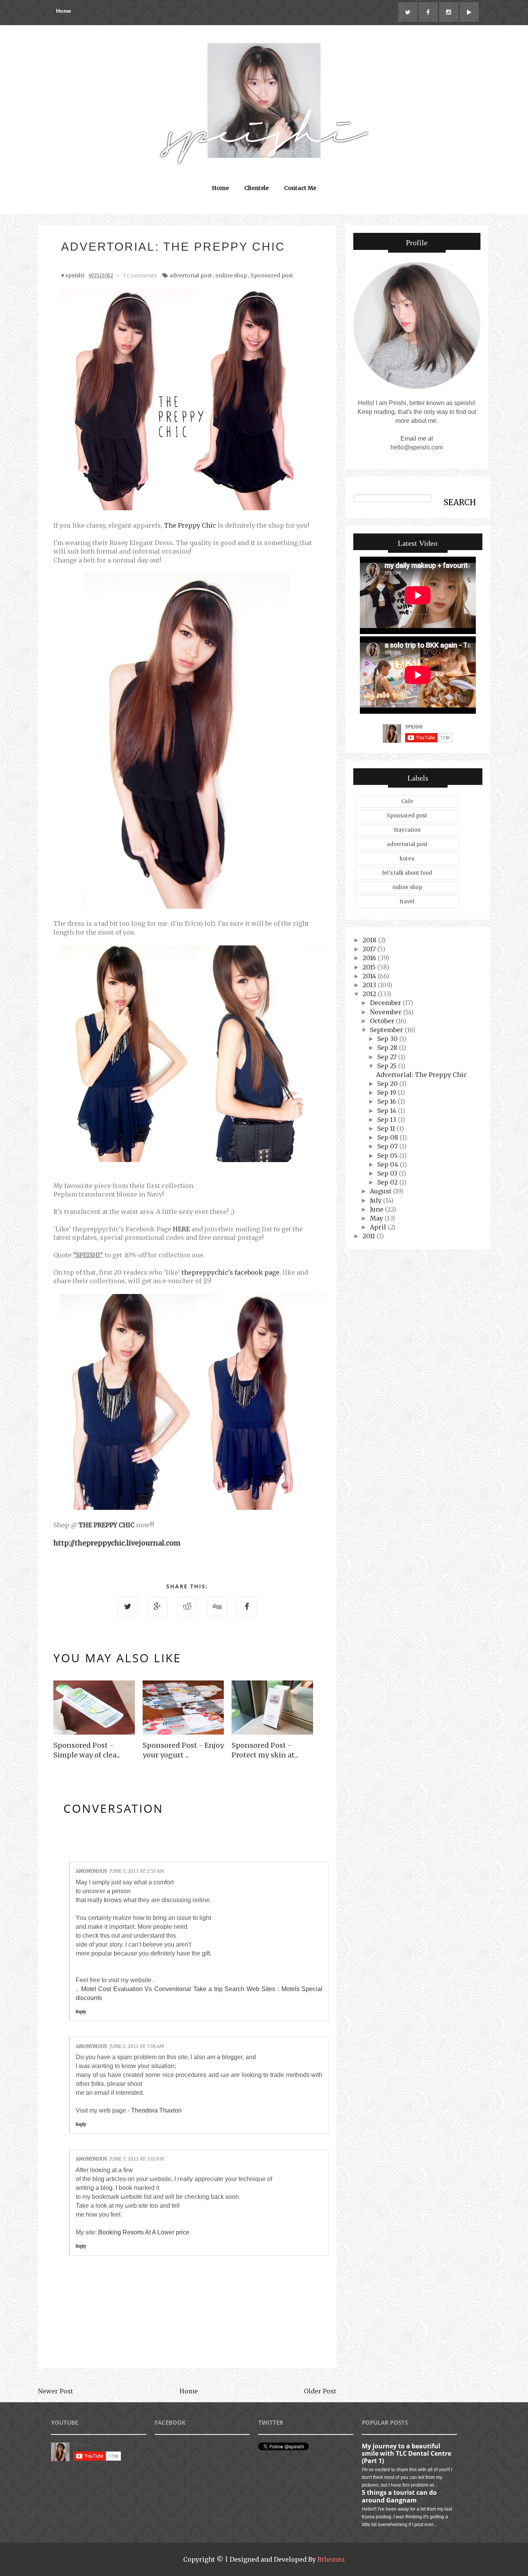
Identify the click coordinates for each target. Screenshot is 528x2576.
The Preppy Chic (190, 525)
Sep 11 (387, 1128)
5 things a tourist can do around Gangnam (399, 2496)
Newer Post (55, 2391)
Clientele (256, 188)
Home (64, 11)
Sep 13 (387, 1120)
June (377, 1209)
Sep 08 (388, 1137)
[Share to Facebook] (247, 1607)
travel (407, 902)
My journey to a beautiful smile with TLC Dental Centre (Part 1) (406, 2453)
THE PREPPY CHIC (106, 1525)
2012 (370, 994)
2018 (370, 940)
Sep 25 (388, 1066)
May (377, 1218)
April (379, 1227)
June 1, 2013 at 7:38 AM (137, 2046)
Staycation (407, 830)
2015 (370, 967)
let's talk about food (407, 873)
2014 (370, 976)
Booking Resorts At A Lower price (144, 2232)
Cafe (407, 801)
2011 (370, 1236)
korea (407, 859)
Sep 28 (388, 1048)
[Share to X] (128, 1607)
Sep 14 (387, 1111)
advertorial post (191, 275)
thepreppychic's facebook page (231, 1272)
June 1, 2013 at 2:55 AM (137, 1871)
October (383, 1021)
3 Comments (140, 275)
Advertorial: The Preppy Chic (422, 1075)
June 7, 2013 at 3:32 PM (137, 2159)
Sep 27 (388, 1057)
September (387, 1030)
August (382, 1191)
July (376, 1200)
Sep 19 (387, 1092)
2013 (370, 985)
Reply (81, 2012)
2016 (370, 958)
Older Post (320, 2391)
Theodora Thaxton (156, 2110)
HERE (181, 1229)
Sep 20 (388, 1084)
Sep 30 (388, 1039)
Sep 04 (388, 1164)
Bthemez (331, 2559)
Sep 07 (388, 1146)
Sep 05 (388, 1156)
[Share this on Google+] (158, 1607)
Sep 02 (388, 1182)
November (387, 1012)
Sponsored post (272, 275)
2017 (370, 949)
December (386, 1003)
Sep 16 (387, 1101)
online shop (231, 275)
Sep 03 (388, 1173)
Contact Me (300, 188)
